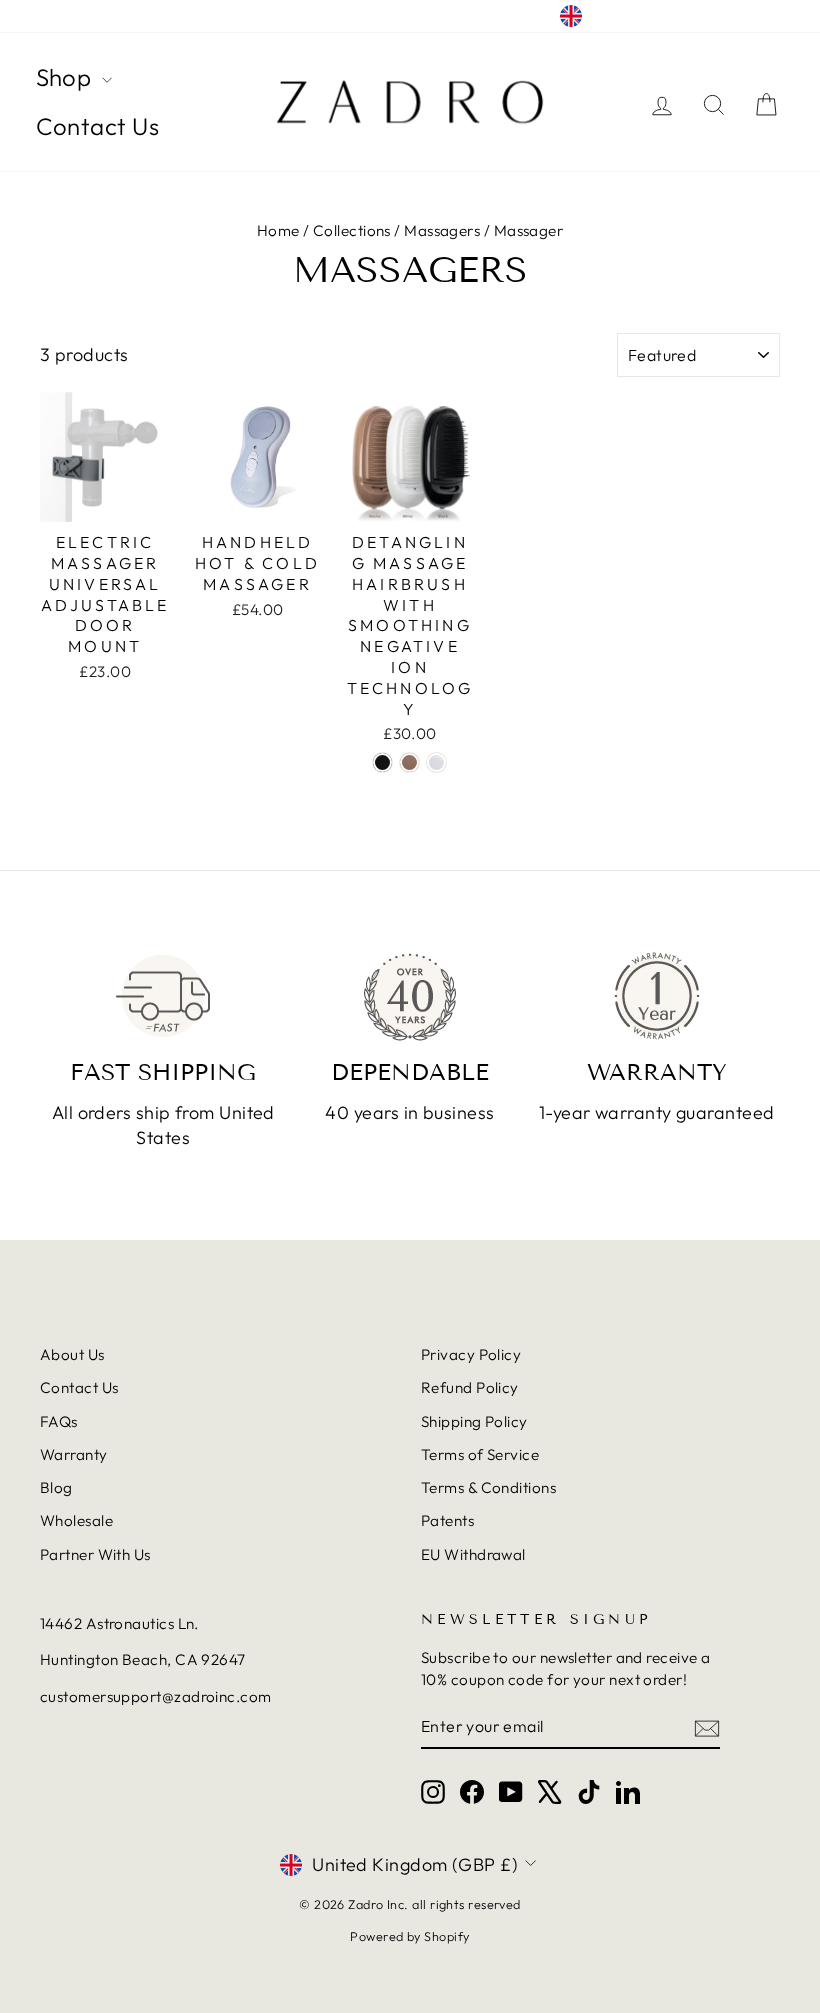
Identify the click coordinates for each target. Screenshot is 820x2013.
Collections (352, 230)
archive (66, 16)
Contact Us (98, 126)
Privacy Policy (471, 1354)
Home (278, 230)
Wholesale (76, 1520)
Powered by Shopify (409, 1936)
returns (136, 16)
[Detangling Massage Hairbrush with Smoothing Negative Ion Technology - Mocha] (409, 762)
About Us (72, 1354)
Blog (56, 1487)
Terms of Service (480, 1454)
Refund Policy (470, 1387)
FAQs (59, 1421)
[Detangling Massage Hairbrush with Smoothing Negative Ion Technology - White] (436, 762)
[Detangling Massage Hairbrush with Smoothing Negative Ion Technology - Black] (382, 762)
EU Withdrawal (473, 1554)
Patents (447, 1520)
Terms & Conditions (488, 1487)
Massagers (442, 230)
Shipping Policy (474, 1421)
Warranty (74, 1454)
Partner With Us (95, 1554)
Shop (66, 77)
